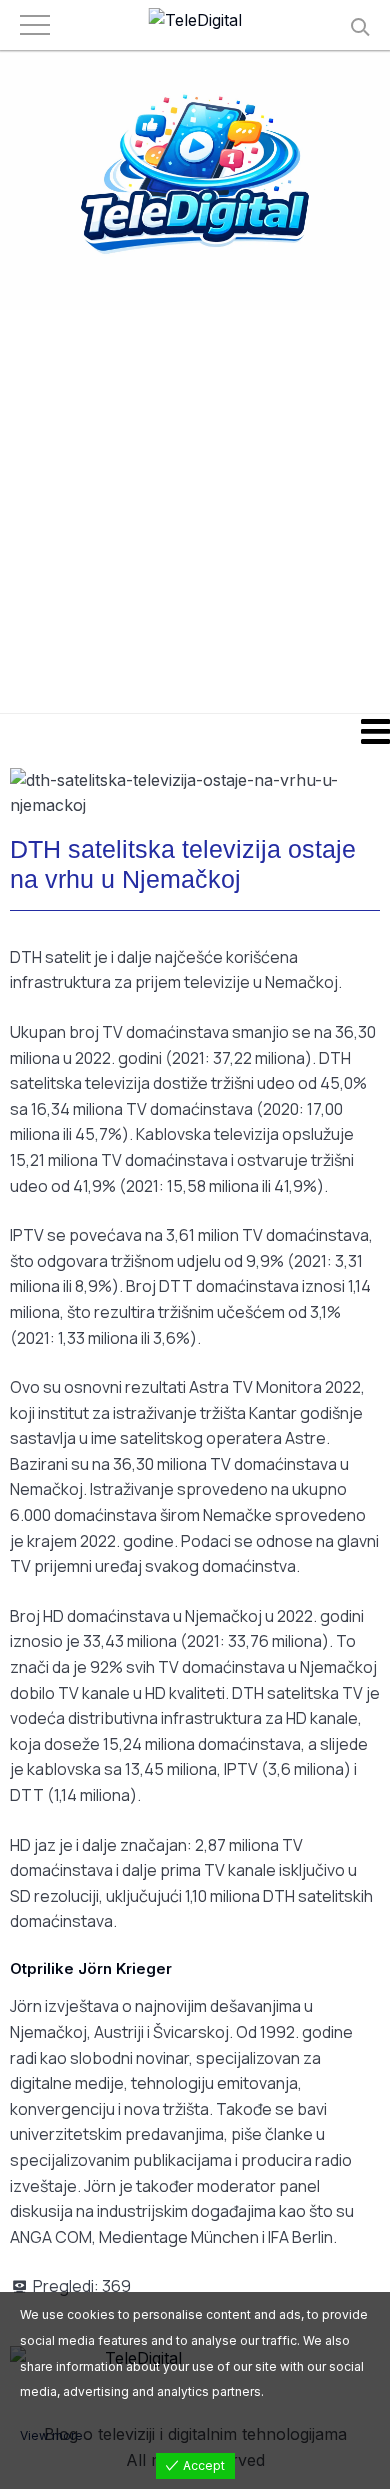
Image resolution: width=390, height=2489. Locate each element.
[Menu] (195, 731)
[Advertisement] (195, 510)
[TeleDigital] (195, 21)
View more (51, 2435)
